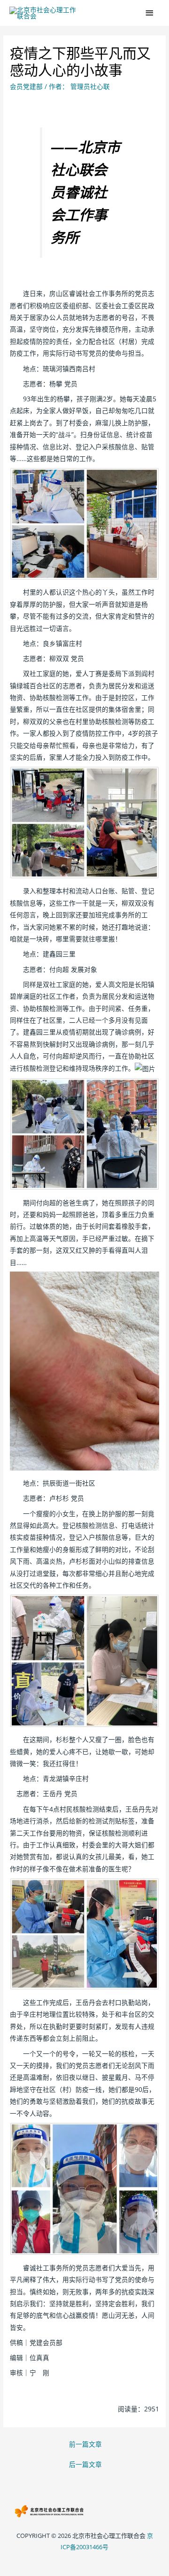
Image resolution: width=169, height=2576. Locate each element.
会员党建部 (26, 86)
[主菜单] (150, 13)
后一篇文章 (85, 2464)
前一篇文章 (85, 2444)
